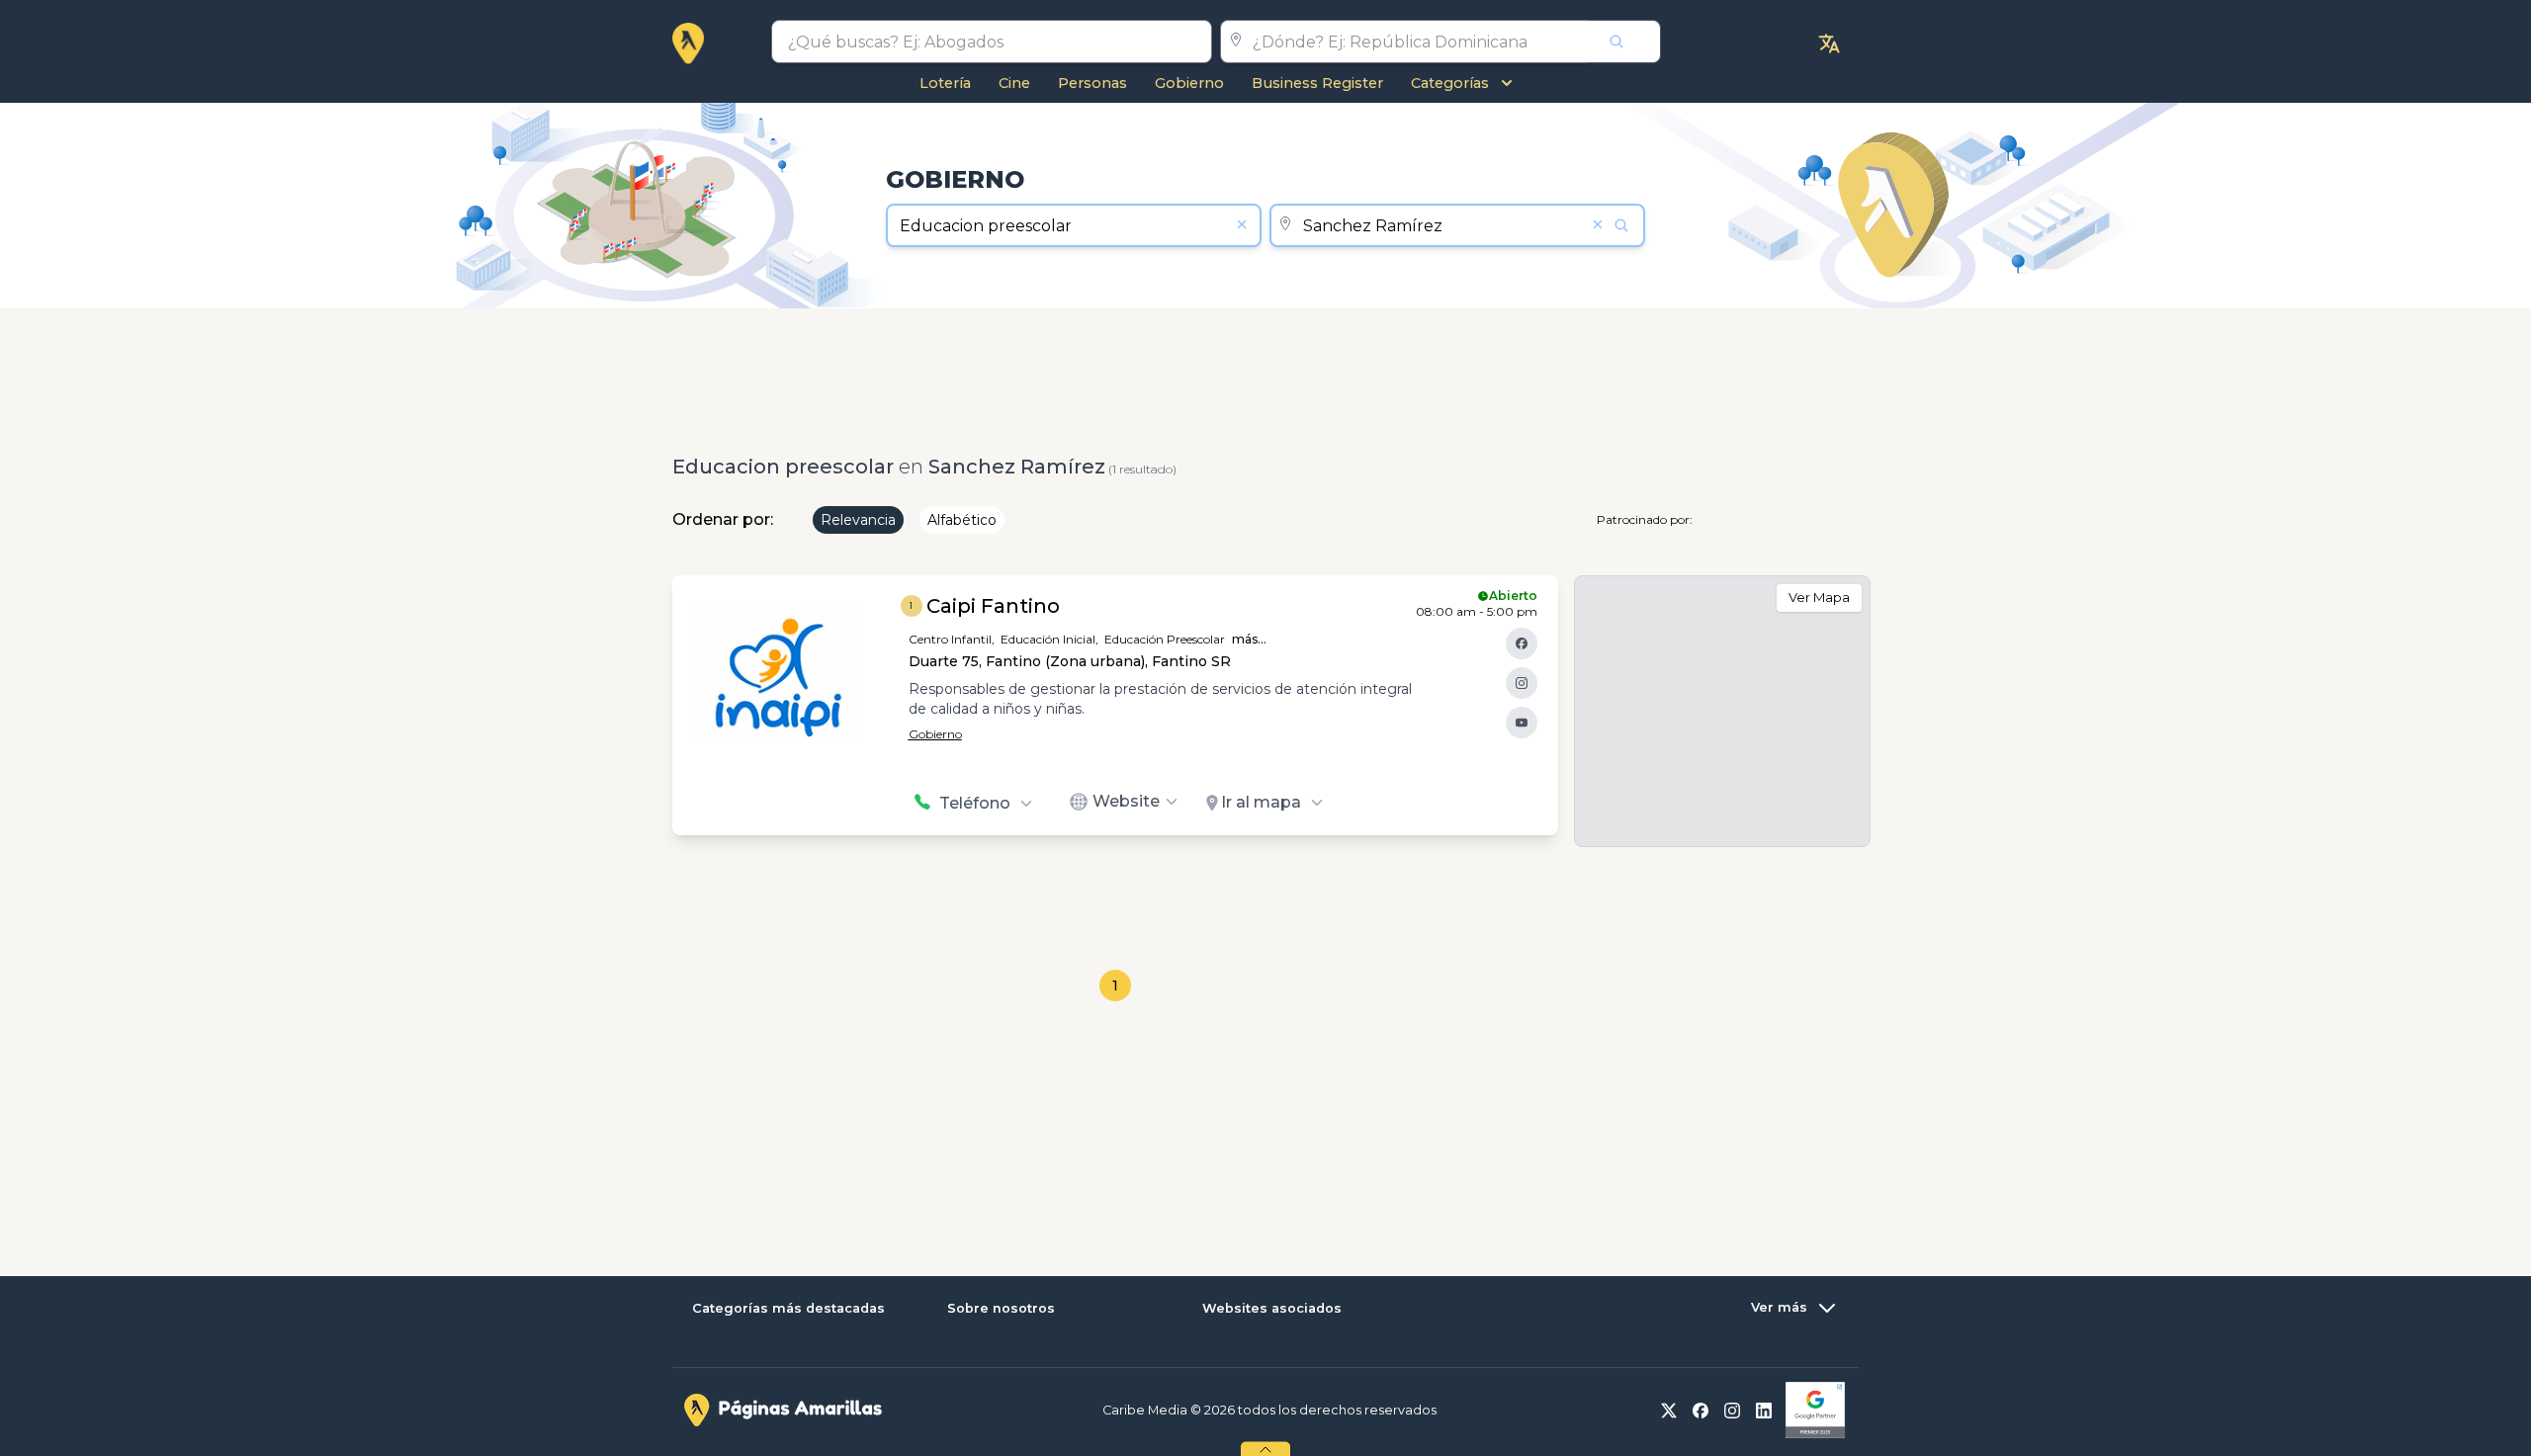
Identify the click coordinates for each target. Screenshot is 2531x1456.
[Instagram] (1522, 683)
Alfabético (962, 520)
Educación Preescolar (1165, 639)
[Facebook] (1522, 643)
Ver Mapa (1819, 597)
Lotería (945, 83)
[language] (1829, 43)
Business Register (1317, 83)
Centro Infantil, (952, 639)
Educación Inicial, (1049, 639)
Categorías (1450, 83)
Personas (1092, 83)
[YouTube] (1522, 723)
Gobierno (1189, 83)
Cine (1014, 83)
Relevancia (858, 520)
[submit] (1624, 42)
